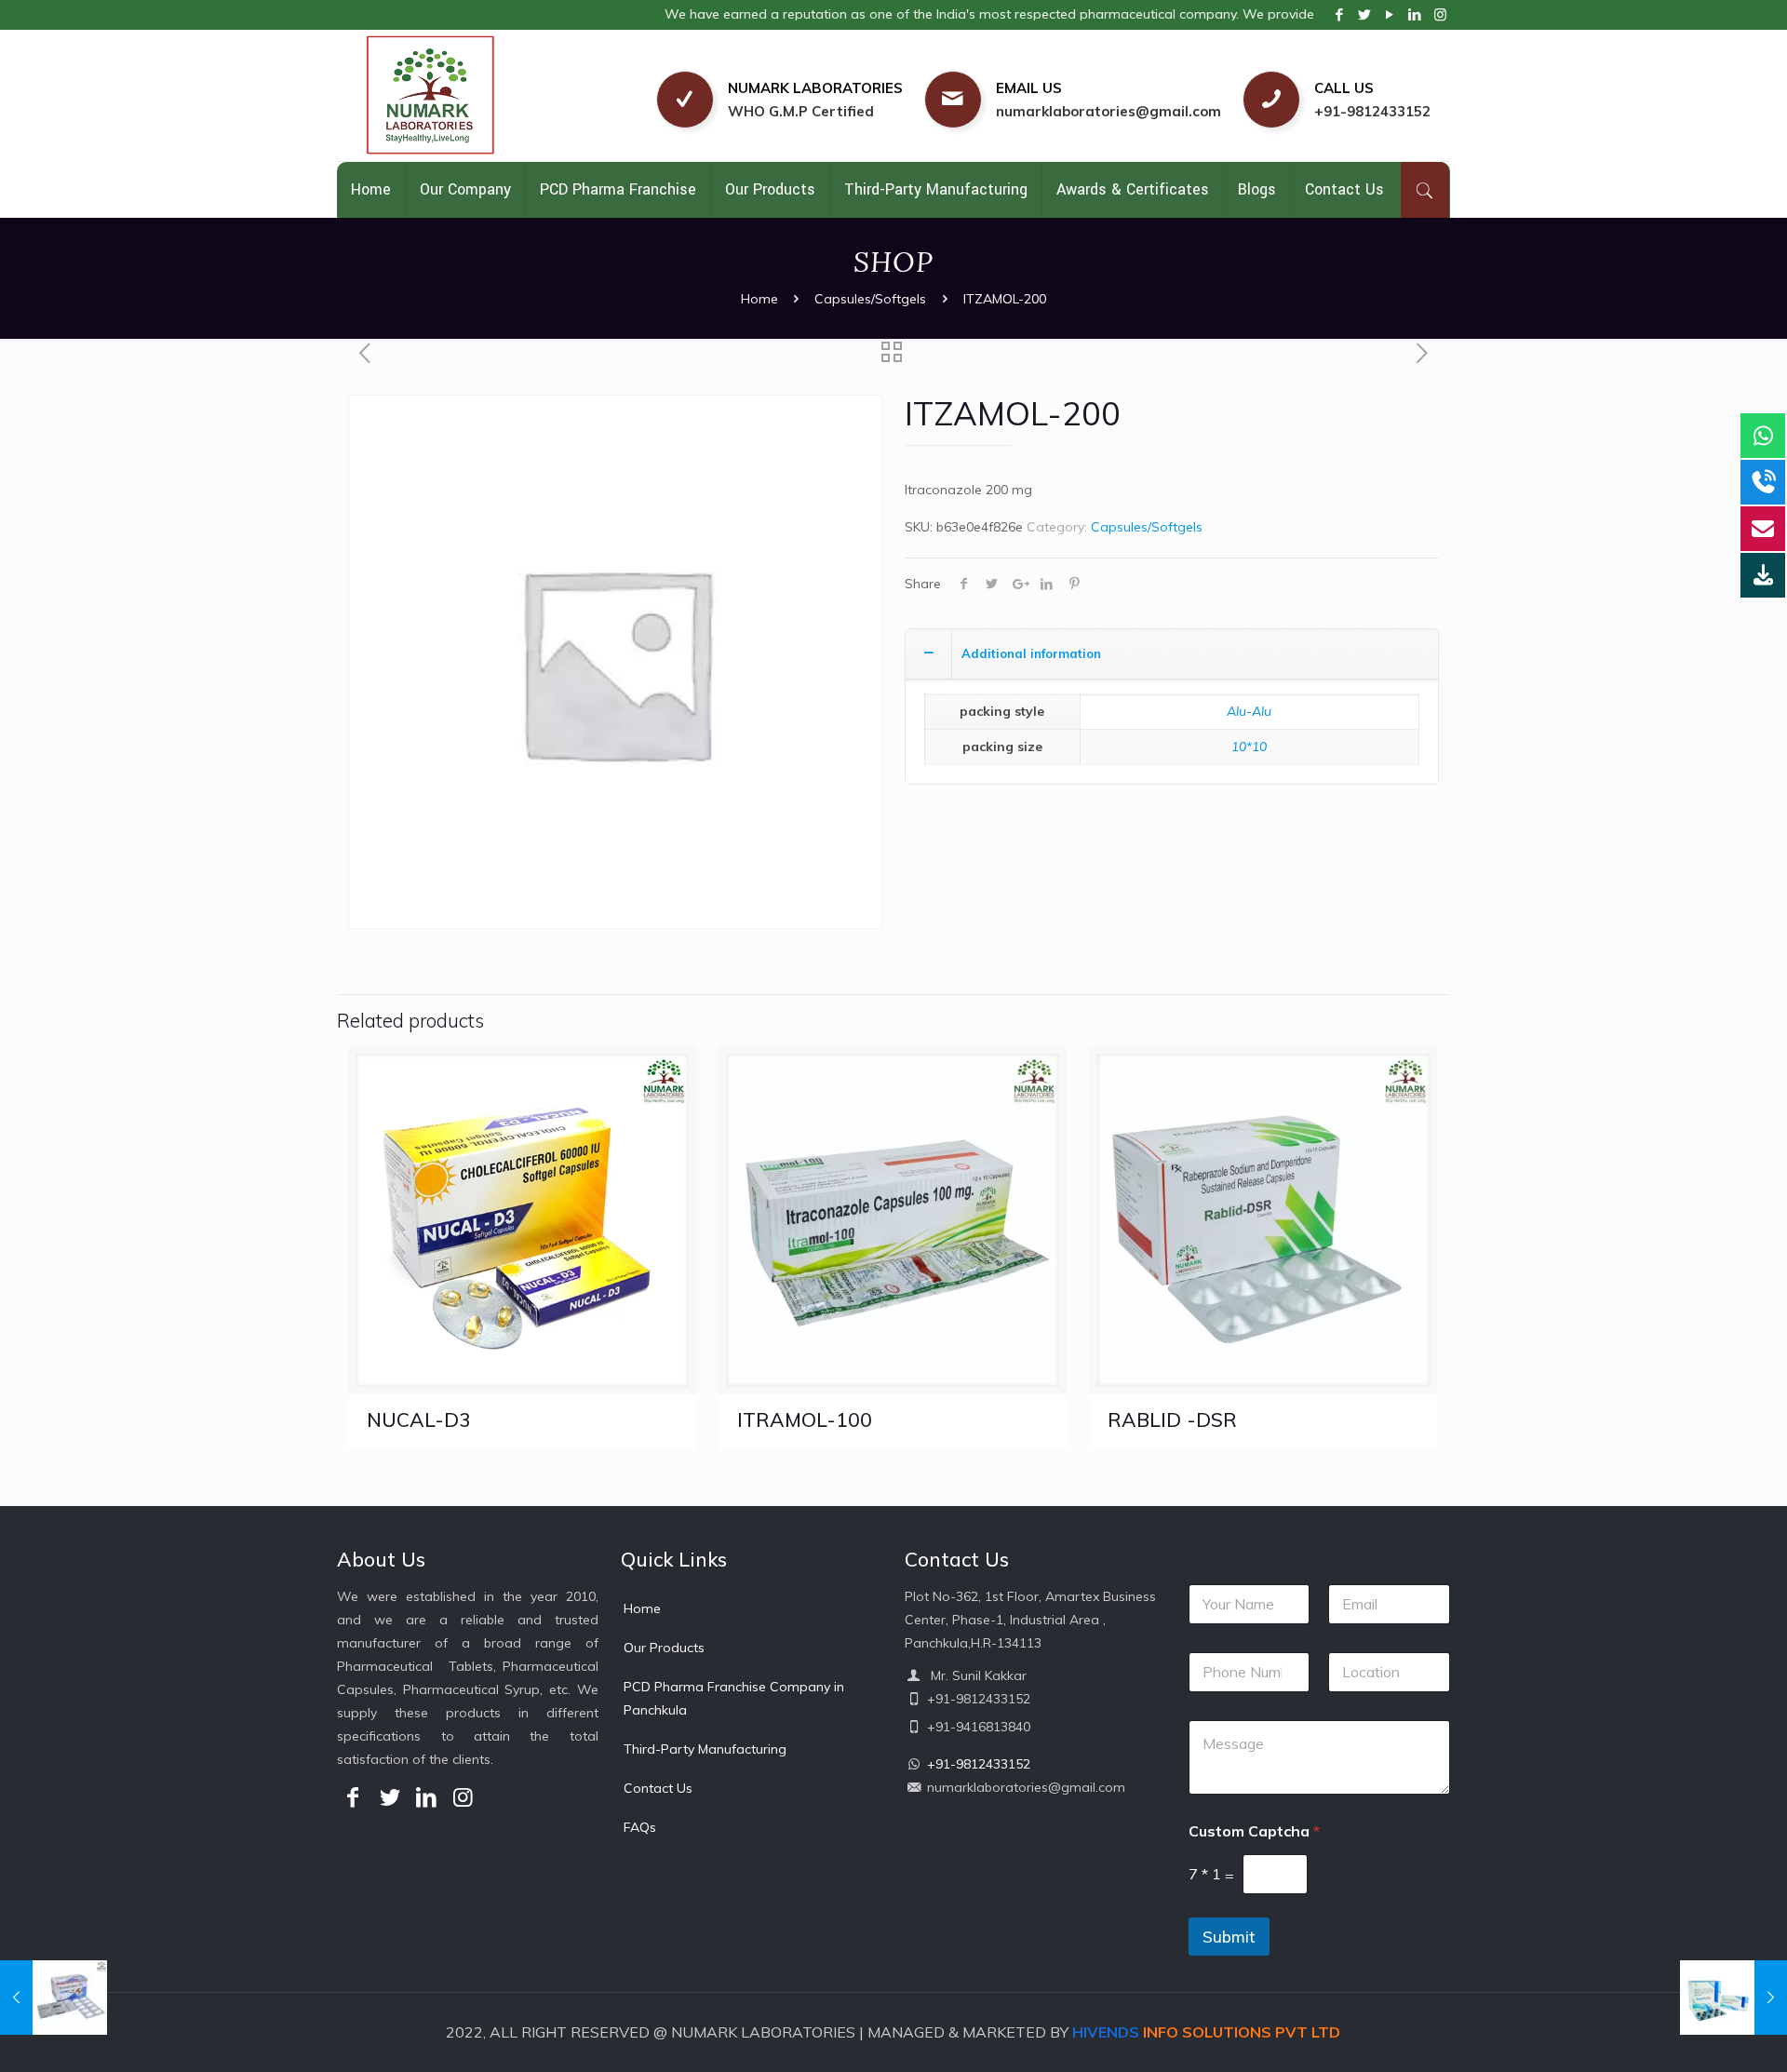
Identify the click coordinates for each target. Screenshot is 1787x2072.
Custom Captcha (1254, 1831)
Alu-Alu (1249, 711)
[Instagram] (1440, 14)
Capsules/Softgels (870, 299)
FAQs (640, 1827)
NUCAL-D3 (419, 1419)
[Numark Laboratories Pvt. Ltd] (473, 95)
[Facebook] (1340, 14)
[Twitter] (1365, 14)
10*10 (1249, 747)
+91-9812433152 (1372, 111)
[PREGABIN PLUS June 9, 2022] (1733, 1998)
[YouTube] (1390, 14)
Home (759, 299)
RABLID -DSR (1172, 1419)
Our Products (664, 1648)
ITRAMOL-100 (805, 1419)
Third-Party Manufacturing (705, 1749)
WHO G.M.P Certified (801, 111)
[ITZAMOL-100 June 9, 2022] (54, 1998)
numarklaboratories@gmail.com (1108, 111)
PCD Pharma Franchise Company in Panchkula (734, 1698)
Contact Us (658, 1788)
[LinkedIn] (1415, 14)
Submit (1229, 1937)
